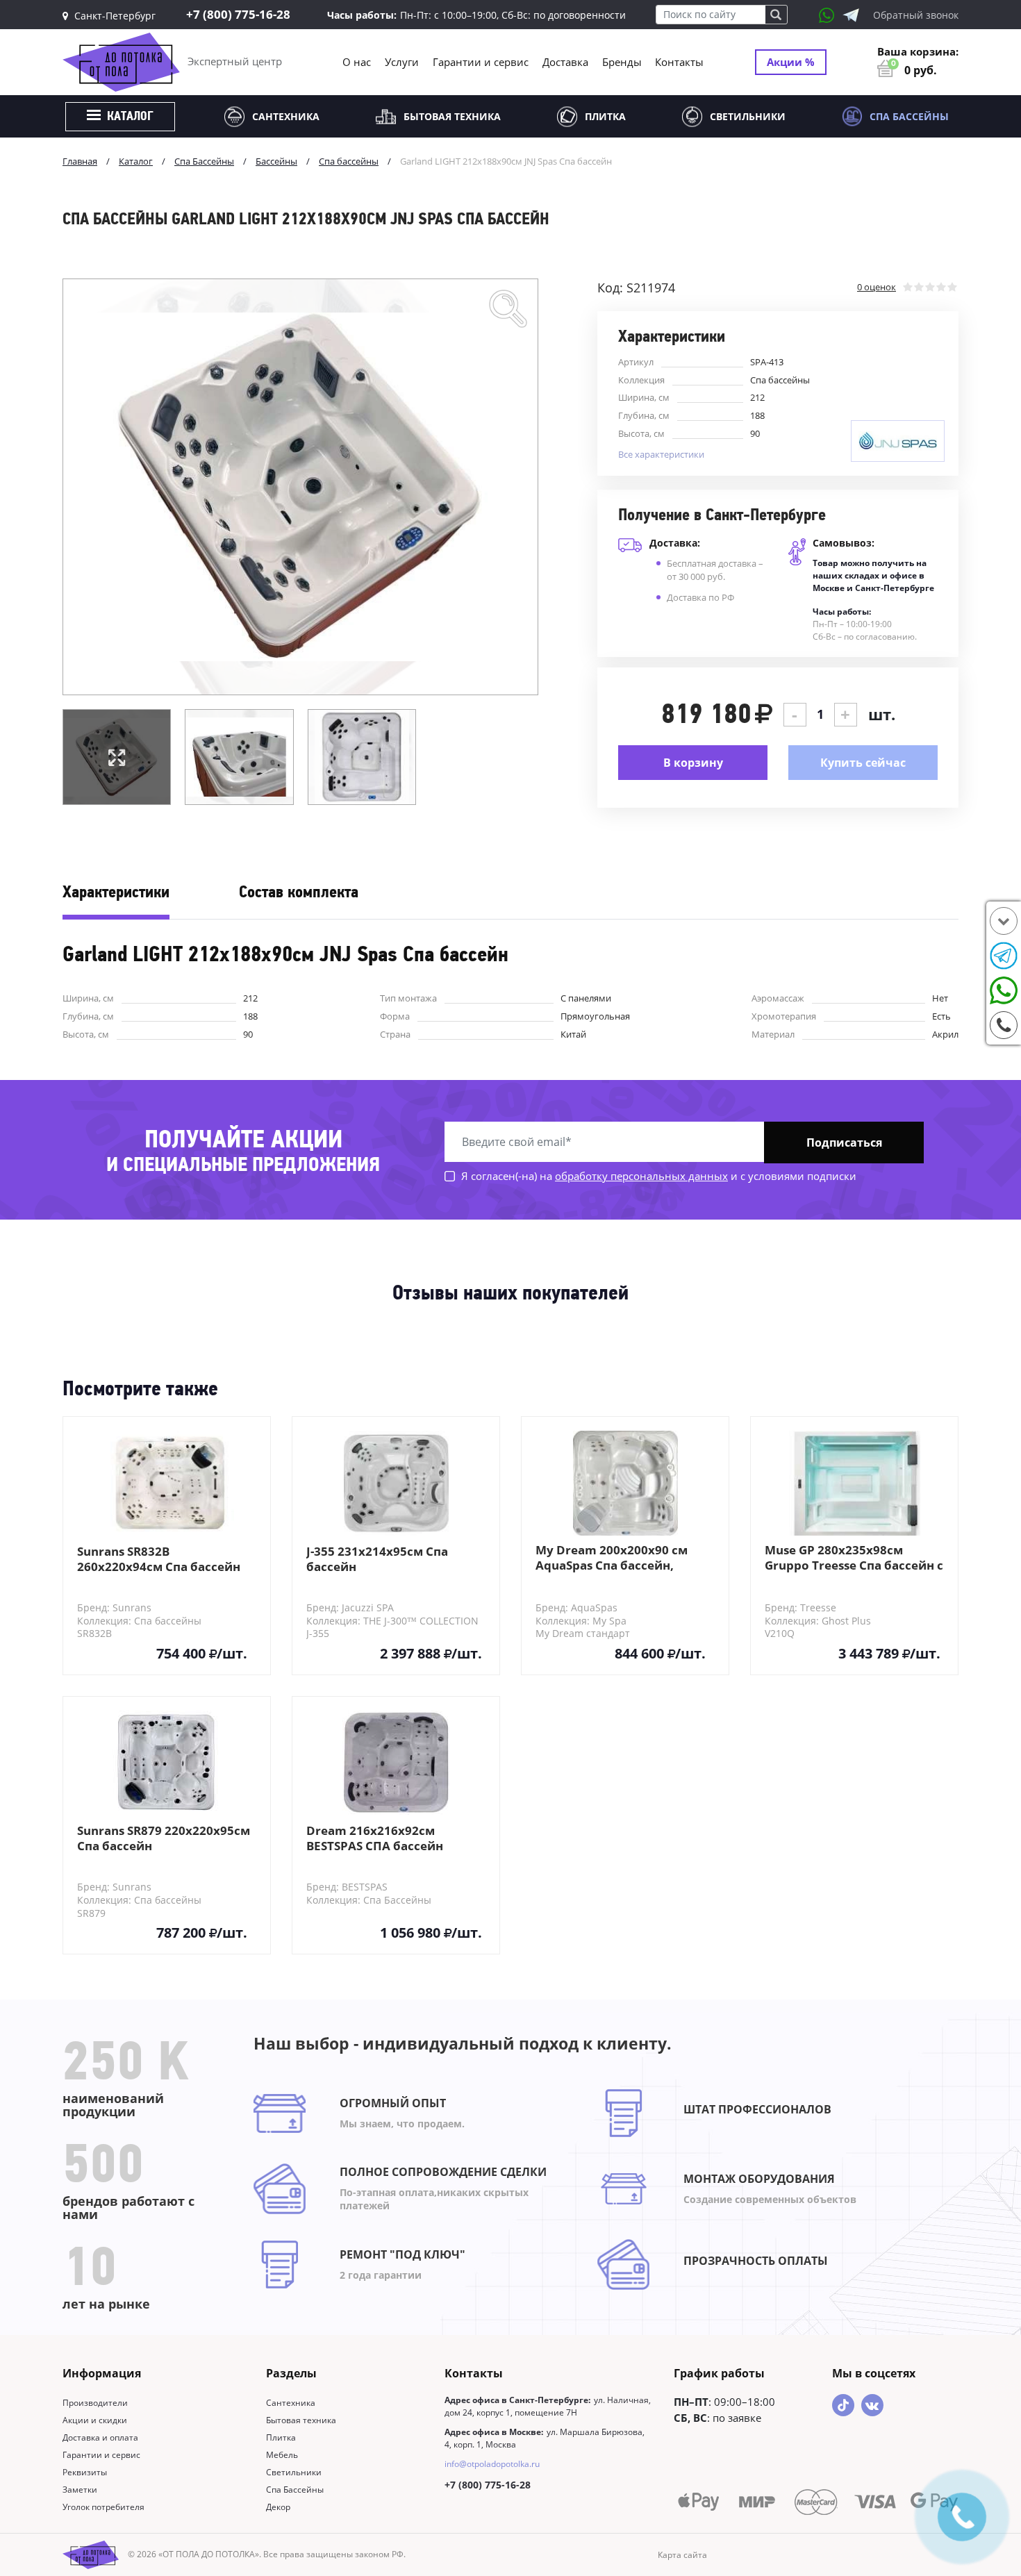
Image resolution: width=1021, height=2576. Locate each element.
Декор (278, 2507)
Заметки (80, 2490)
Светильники (748, 116)
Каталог (129, 117)
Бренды (622, 62)
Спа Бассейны (909, 116)
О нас (357, 62)
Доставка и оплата (100, 2437)
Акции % (791, 62)
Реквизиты (85, 2472)
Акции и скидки (95, 2420)
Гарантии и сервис (481, 62)
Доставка (565, 62)
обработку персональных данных (641, 1176)
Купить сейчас (863, 763)
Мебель (282, 2455)
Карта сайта (682, 2555)
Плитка (605, 116)
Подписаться (844, 1142)
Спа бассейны (780, 380)
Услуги (402, 62)
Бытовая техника (452, 116)
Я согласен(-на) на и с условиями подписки (657, 1176)
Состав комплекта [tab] (299, 893)
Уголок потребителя (103, 2507)
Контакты (679, 62)
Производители (95, 2403)
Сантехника (286, 116)
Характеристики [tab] (116, 893)
